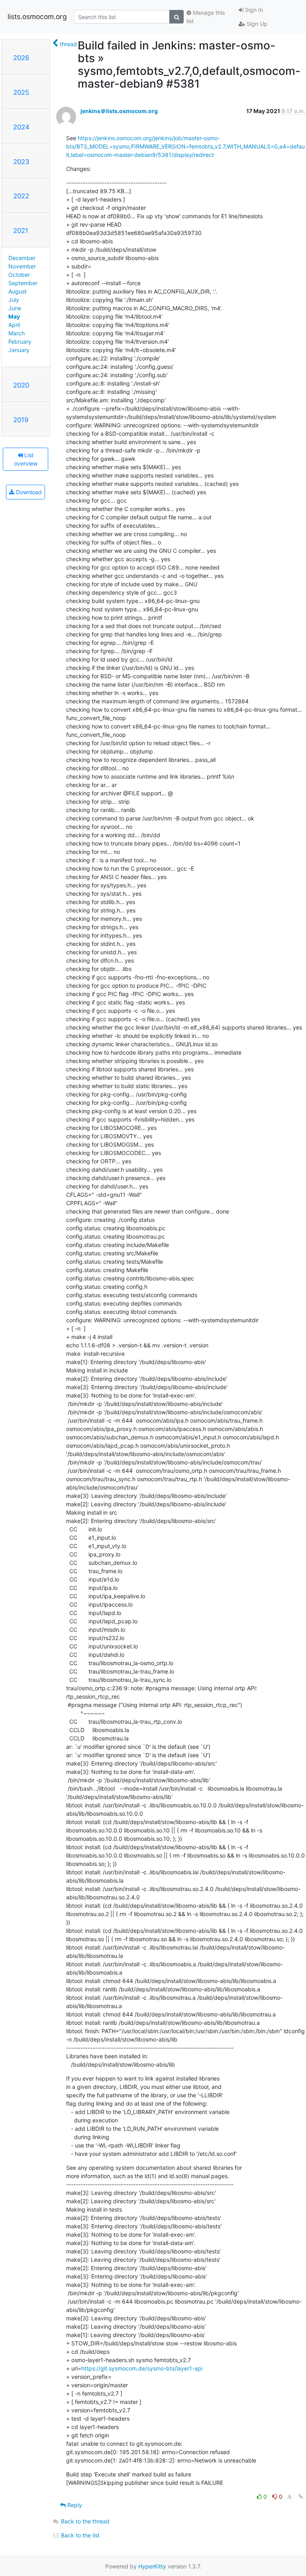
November (22, 266)
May (14, 316)
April (14, 325)
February (20, 342)
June (15, 308)
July (14, 300)
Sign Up (256, 24)
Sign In (253, 10)
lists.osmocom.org (37, 17)
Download (28, 492)
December (22, 258)
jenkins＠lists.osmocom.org (119, 111)
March (17, 333)
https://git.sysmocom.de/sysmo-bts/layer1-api (142, 2368)
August (18, 291)
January (19, 350)
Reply (74, 2505)
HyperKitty (152, 2566)
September (23, 283)
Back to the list (79, 2535)
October (19, 275)
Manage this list (206, 17)
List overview (26, 459)
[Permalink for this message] (301, 2497)
